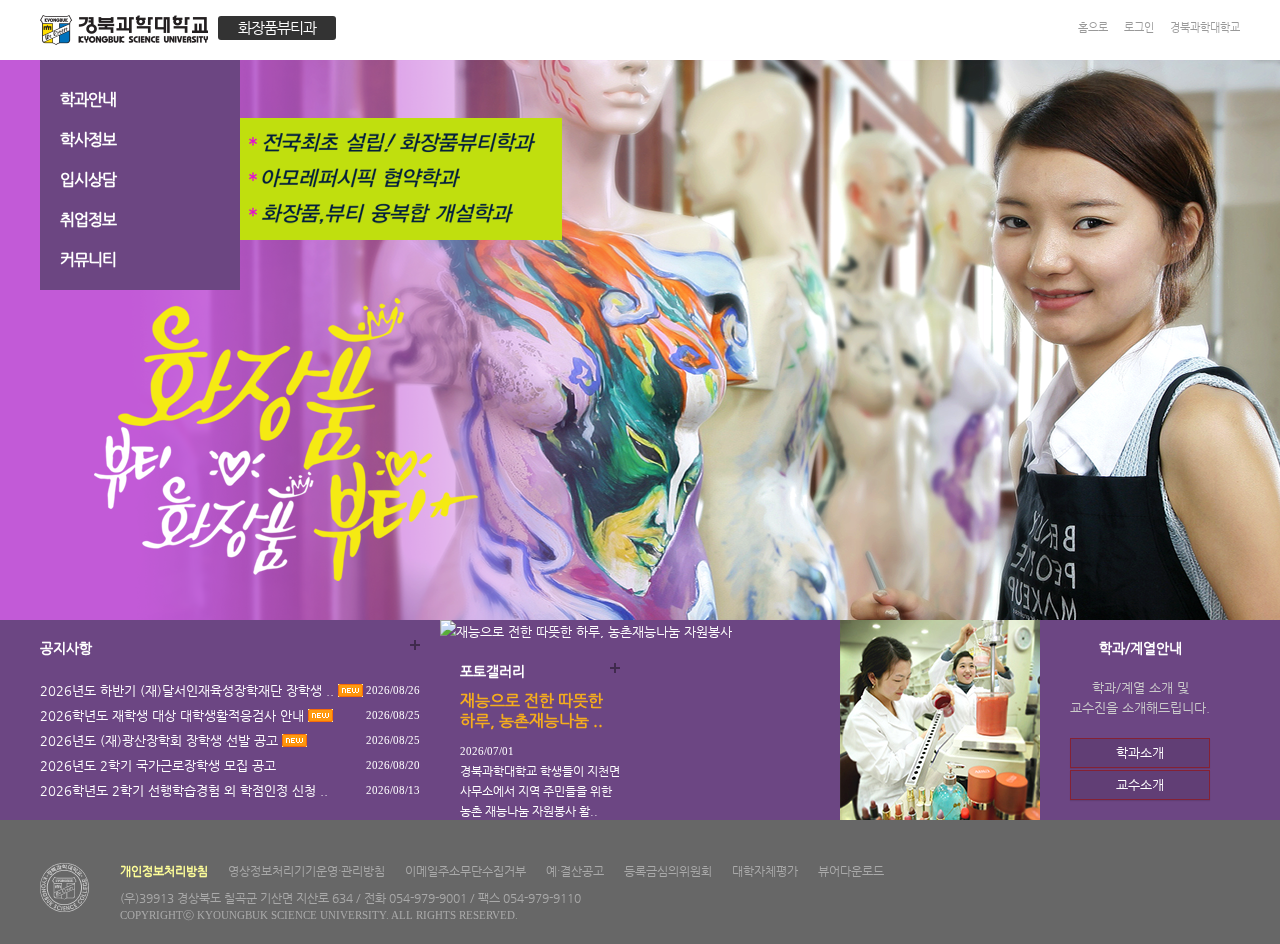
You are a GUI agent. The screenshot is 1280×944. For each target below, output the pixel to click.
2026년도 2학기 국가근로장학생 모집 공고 (158, 765)
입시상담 (88, 179)
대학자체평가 (765, 871)
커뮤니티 (88, 259)
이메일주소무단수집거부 (465, 871)
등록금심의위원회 (668, 871)
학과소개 (1140, 752)
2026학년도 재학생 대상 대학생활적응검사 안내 (174, 715)
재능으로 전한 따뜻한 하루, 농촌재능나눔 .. (531, 710)
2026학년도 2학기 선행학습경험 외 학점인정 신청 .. (184, 790)
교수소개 (1140, 784)
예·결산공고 (575, 871)
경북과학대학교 (1205, 27)
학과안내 (88, 99)
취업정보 (88, 219)
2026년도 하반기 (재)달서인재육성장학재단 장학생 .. (189, 690)
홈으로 (1093, 27)
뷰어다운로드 (851, 871)
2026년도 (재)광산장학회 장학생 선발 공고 (161, 740)
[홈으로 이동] (129, 32)
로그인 (1139, 27)
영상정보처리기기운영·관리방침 (306, 871)
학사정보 (88, 139)
